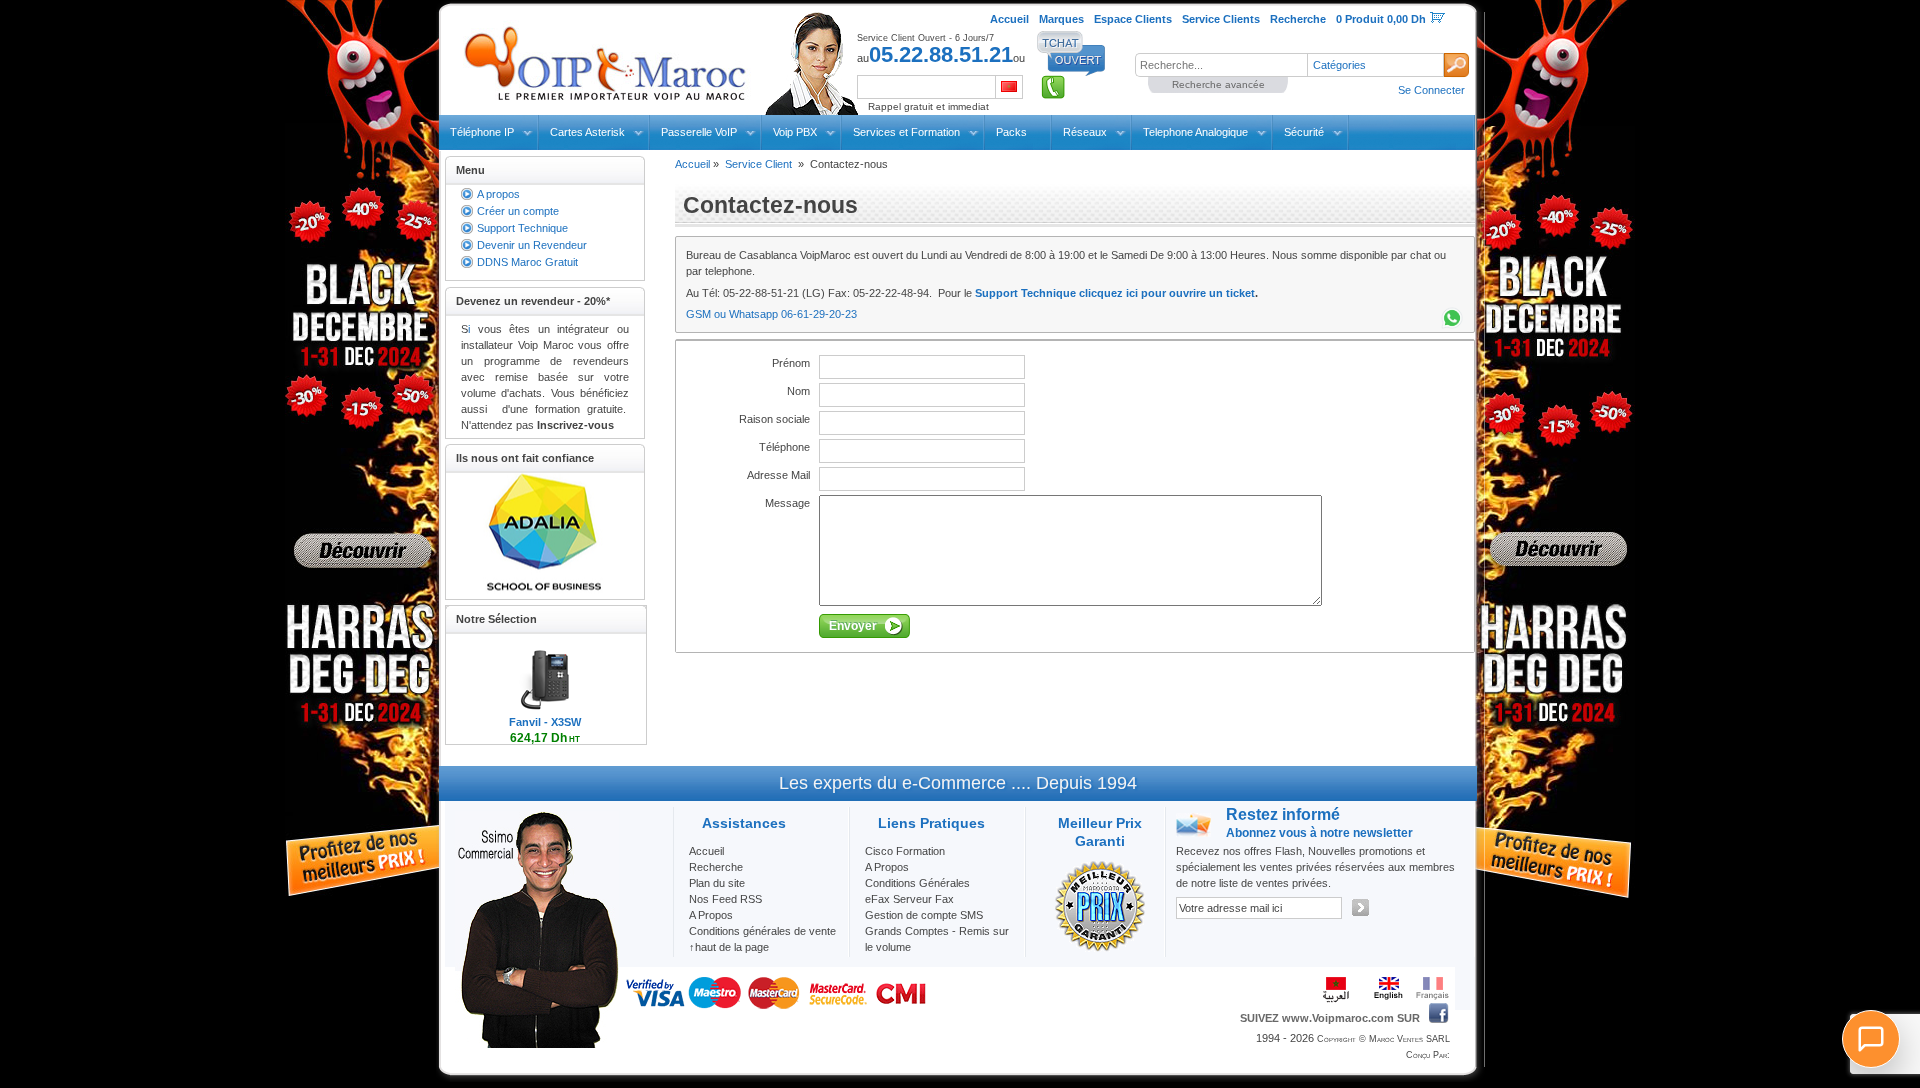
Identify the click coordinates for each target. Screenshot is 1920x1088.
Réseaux (1085, 132)
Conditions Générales (917, 883)
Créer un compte (518, 211)
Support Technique (522, 228)
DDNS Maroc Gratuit (527, 262)
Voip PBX (795, 132)
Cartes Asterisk (587, 132)
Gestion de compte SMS (924, 915)
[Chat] (1871, 1039)
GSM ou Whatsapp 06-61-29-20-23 (771, 314)
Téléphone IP (482, 132)
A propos (498, 194)
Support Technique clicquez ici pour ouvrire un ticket (1115, 293)
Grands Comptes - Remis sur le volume (937, 939)
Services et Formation (906, 132)
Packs (1011, 132)
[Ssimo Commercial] (537, 1044)
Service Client (758, 164)
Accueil (692, 164)
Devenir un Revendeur (532, 245)
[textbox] (1221, 65)
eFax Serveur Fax (909, 899)
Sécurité (1304, 132)
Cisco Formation (905, 851)
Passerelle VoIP (699, 132)
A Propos (887, 867)
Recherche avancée (1218, 84)
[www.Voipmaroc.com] (604, 59)
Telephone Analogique (1195, 132)
